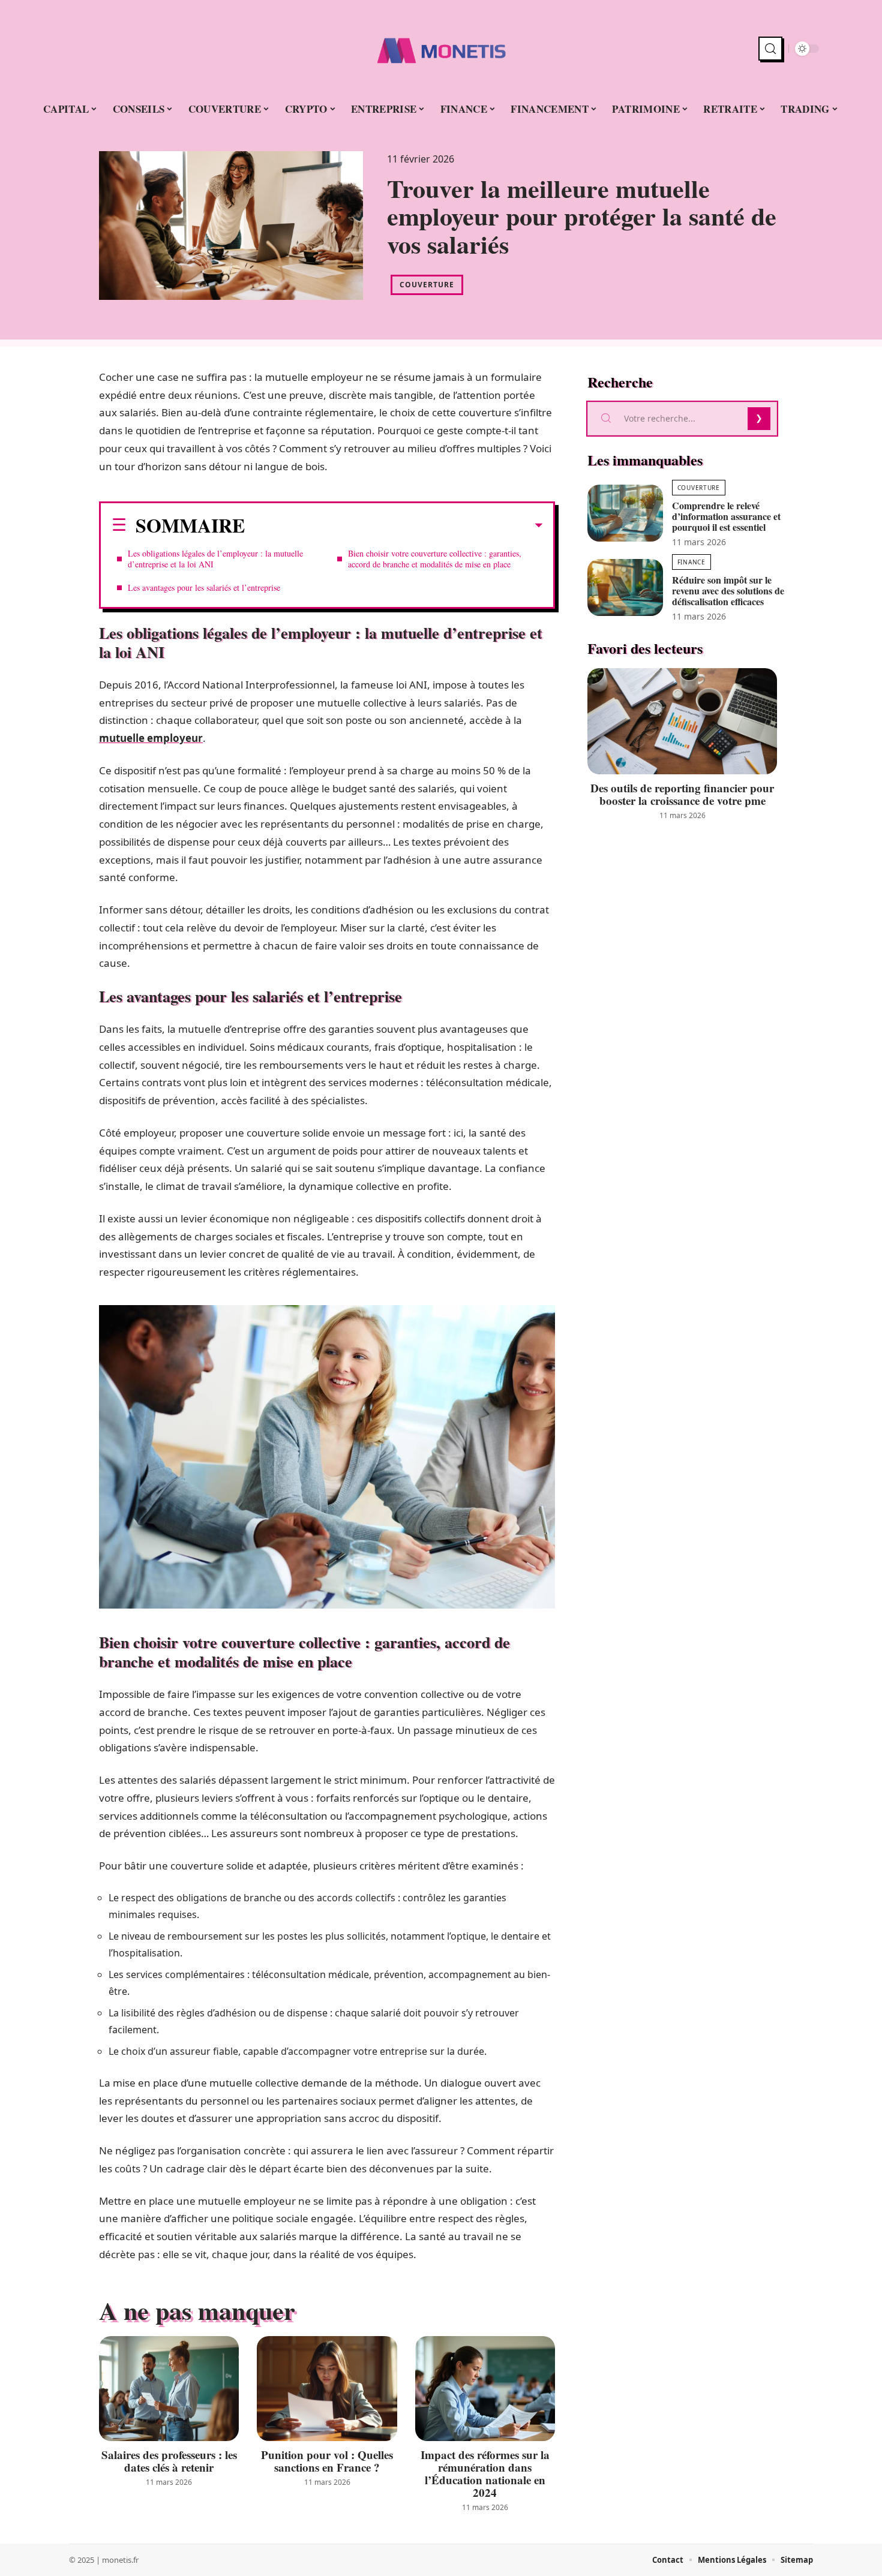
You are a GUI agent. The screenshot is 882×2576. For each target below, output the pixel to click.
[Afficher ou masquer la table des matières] (394, 525)
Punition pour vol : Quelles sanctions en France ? (327, 2461)
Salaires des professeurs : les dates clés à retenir (169, 2461)
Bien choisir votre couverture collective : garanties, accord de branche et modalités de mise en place (435, 559)
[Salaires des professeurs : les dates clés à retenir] (169, 2389)
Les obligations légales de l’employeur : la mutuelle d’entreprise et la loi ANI (215, 559)
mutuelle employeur (151, 738)
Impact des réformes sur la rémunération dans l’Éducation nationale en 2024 (485, 2473)
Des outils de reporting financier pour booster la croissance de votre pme (682, 794)
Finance (691, 562)
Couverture (427, 285)
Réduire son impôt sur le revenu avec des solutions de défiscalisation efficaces (728, 590)
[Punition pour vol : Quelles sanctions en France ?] (327, 2389)
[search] (770, 49)
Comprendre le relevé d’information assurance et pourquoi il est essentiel (726, 516)
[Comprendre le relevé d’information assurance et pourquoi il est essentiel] (625, 513)
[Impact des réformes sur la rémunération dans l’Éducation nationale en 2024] (485, 2389)
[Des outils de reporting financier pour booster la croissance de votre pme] (682, 721)
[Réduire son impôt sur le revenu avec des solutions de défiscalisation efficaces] (625, 587)
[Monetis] (441, 49)
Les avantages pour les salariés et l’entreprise (204, 587)
